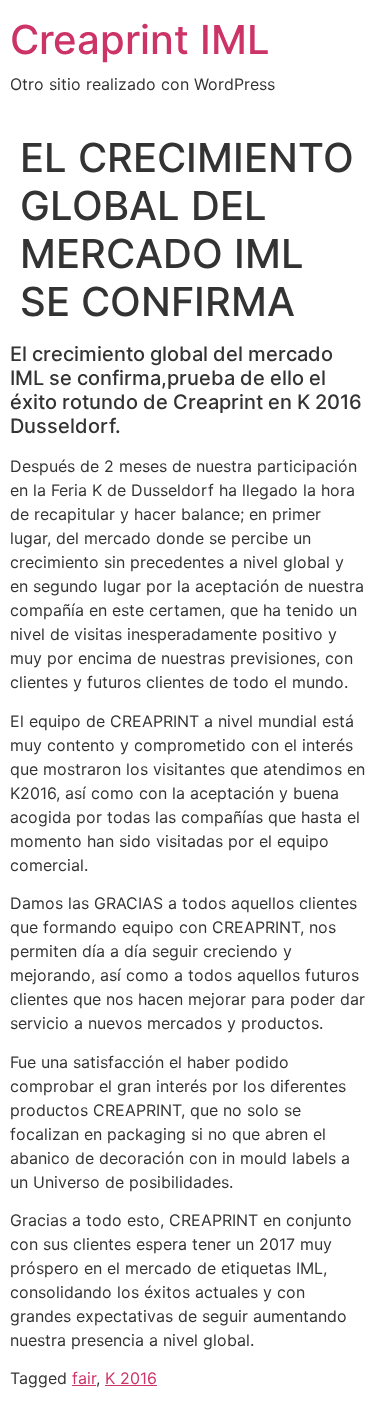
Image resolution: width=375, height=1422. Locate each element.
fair (84, 1378)
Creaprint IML (140, 39)
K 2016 (131, 1378)
